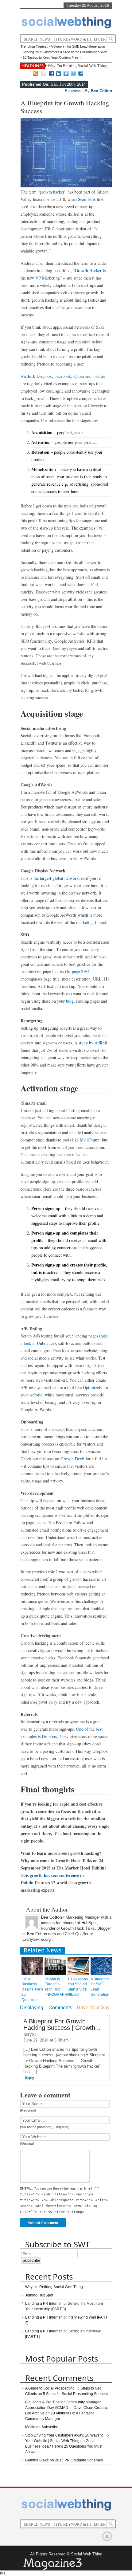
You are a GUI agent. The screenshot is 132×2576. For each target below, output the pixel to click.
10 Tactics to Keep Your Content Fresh (52, 57)
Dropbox (44, 376)
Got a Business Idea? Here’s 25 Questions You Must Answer (64, 2446)
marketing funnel (91, 922)
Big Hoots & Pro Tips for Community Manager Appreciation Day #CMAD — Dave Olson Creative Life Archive (67, 2408)
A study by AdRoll (91, 1043)
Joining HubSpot (39, 2295)
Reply (29, 2078)
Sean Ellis (87, 199)
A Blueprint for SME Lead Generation (78, 46)
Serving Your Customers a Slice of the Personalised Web (65, 52)
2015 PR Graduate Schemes (79, 2460)
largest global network (59, 878)
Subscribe (50, 2427)
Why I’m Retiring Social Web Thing (78, 66)
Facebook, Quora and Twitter (80, 376)
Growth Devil (72, 1459)
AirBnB (27, 376)
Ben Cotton (101, 91)
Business (73, 91)
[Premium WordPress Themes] (52, 2564)
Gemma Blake (37, 2460)
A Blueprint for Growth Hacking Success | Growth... (62, 2024)
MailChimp (90, 1140)
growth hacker (52, 192)
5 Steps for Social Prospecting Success (76, 2394)
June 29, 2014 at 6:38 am (46, 2040)
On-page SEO (77, 971)
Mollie (30, 2427)
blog (70, 1001)
